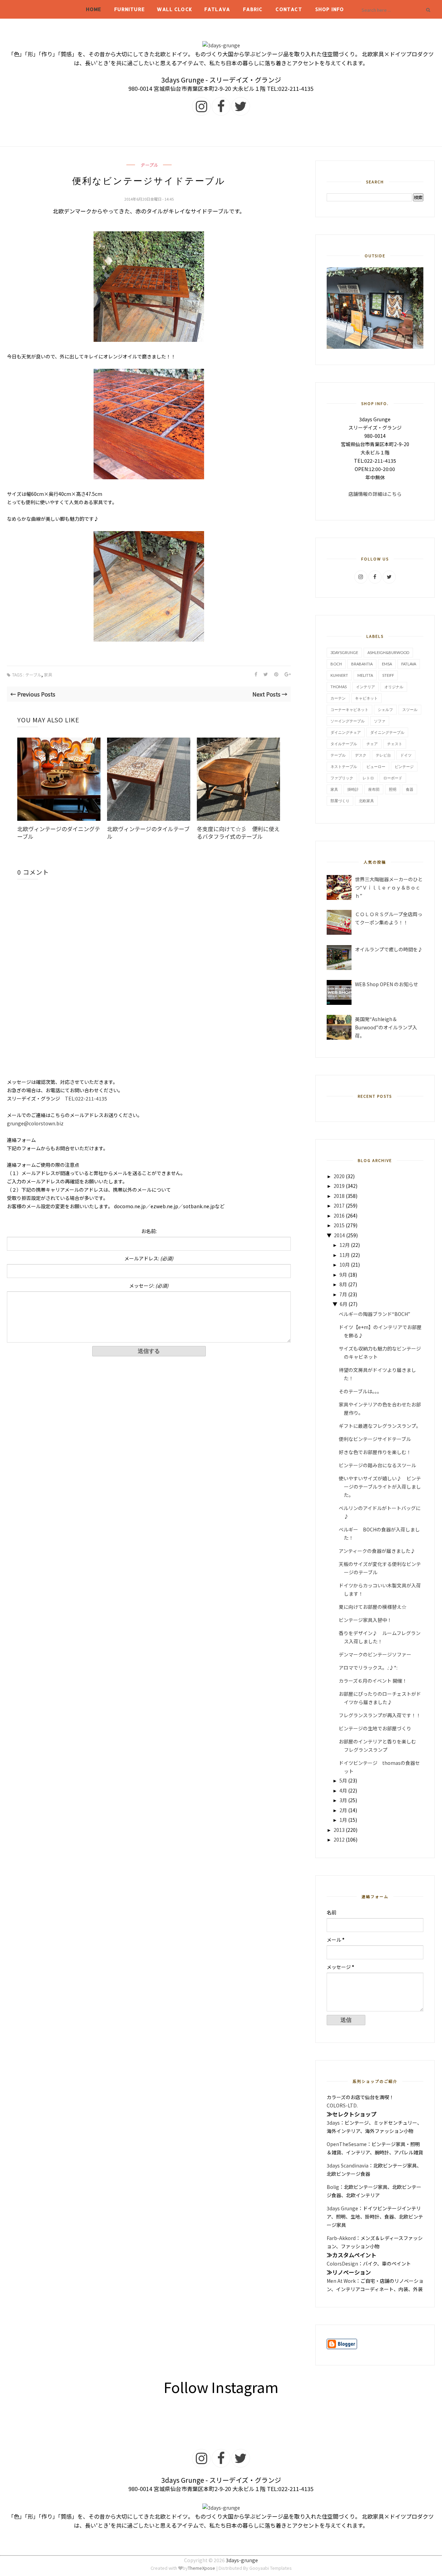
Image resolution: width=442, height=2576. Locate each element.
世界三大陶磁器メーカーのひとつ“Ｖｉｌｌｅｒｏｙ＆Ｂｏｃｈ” (389, 887)
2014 (339, 1235)
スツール (410, 709)
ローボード (393, 778)
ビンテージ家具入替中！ (365, 1620)
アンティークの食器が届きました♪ (377, 1551)
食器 (410, 789)
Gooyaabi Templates (271, 2568)
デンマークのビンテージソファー (375, 1654)
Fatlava (217, 9)
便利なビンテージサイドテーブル (375, 1439)
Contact (289, 9)
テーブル (149, 165)
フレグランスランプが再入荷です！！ (380, 1715)
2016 (339, 1215)
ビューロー (376, 766)
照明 (393, 789)
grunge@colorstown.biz (35, 1123)
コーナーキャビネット (349, 709)
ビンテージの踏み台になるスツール (377, 1465)
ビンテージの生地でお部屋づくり (375, 1728)
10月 (345, 1265)
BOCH (336, 664)
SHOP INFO (330, 9)
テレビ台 (383, 755)
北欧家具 (366, 801)
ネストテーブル (344, 766)
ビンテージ (404, 766)
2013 (339, 1830)
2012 (339, 1839)
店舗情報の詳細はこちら (375, 494)
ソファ (380, 721)
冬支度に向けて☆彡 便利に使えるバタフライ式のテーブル (238, 833)
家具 (48, 675)
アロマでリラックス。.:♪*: (368, 1667)
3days (333, 2123)
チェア (372, 744)
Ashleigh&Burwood (388, 652)
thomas (339, 687)
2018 (339, 1196)
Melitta (365, 675)
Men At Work (341, 2281)
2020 (339, 1176)
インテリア (366, 687)
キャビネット (366, 698)
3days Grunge (342, 2208)
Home (94, 9)
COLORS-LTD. (342, 2105)
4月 (343, 1790)
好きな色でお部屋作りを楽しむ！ (375, 1452)
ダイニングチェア (346, 732)
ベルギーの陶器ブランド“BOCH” (374, 1314)
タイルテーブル (344, 744)
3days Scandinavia (348, 2165)
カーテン (338, 698)
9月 (343, 1275)
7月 (343, 1294)
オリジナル (394, 687)
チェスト (395, 744)
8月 (343, 1284)
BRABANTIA (362, 664)
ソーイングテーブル (348, 721)
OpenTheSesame (347, 2144)
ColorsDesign (342, 2263)
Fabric (253, 9)
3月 (343, 1800)
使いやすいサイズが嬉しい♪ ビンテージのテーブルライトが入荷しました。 (380, 1487)
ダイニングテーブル (387, 732)
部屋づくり (340, 801)
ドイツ (406, 755)
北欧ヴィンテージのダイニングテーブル (59, 833)
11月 (345, 1255)
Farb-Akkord (341, 2238)
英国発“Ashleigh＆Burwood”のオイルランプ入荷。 (386, 1027)
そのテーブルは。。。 (360, 1391)
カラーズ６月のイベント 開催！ (373, 1681)
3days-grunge (242, 2560)
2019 (339, 1186)
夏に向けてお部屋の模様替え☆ (373, 1607)
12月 (345, 1245)
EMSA (387, 664)
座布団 (374, 789)
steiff (388, 675)
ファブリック (342, 778)
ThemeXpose (201, 2568)
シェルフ (385, 709)
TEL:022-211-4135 (86, 1098)
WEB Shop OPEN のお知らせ (387, 984)
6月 (344, 1304)
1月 (343, 1820)
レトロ (368, 778)
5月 (343, 1780)
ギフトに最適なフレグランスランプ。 (380, 1426)
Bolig (333, 2187)
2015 (339, 1225)
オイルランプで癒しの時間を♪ (389, 949)
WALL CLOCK (175, 9)
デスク (361, 755)
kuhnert (339, 675)
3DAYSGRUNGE (344, 652)
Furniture (129, 9)
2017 (339, 1205)
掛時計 (353, 789)
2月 (343, 1810)
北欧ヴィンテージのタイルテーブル (148, 833)
